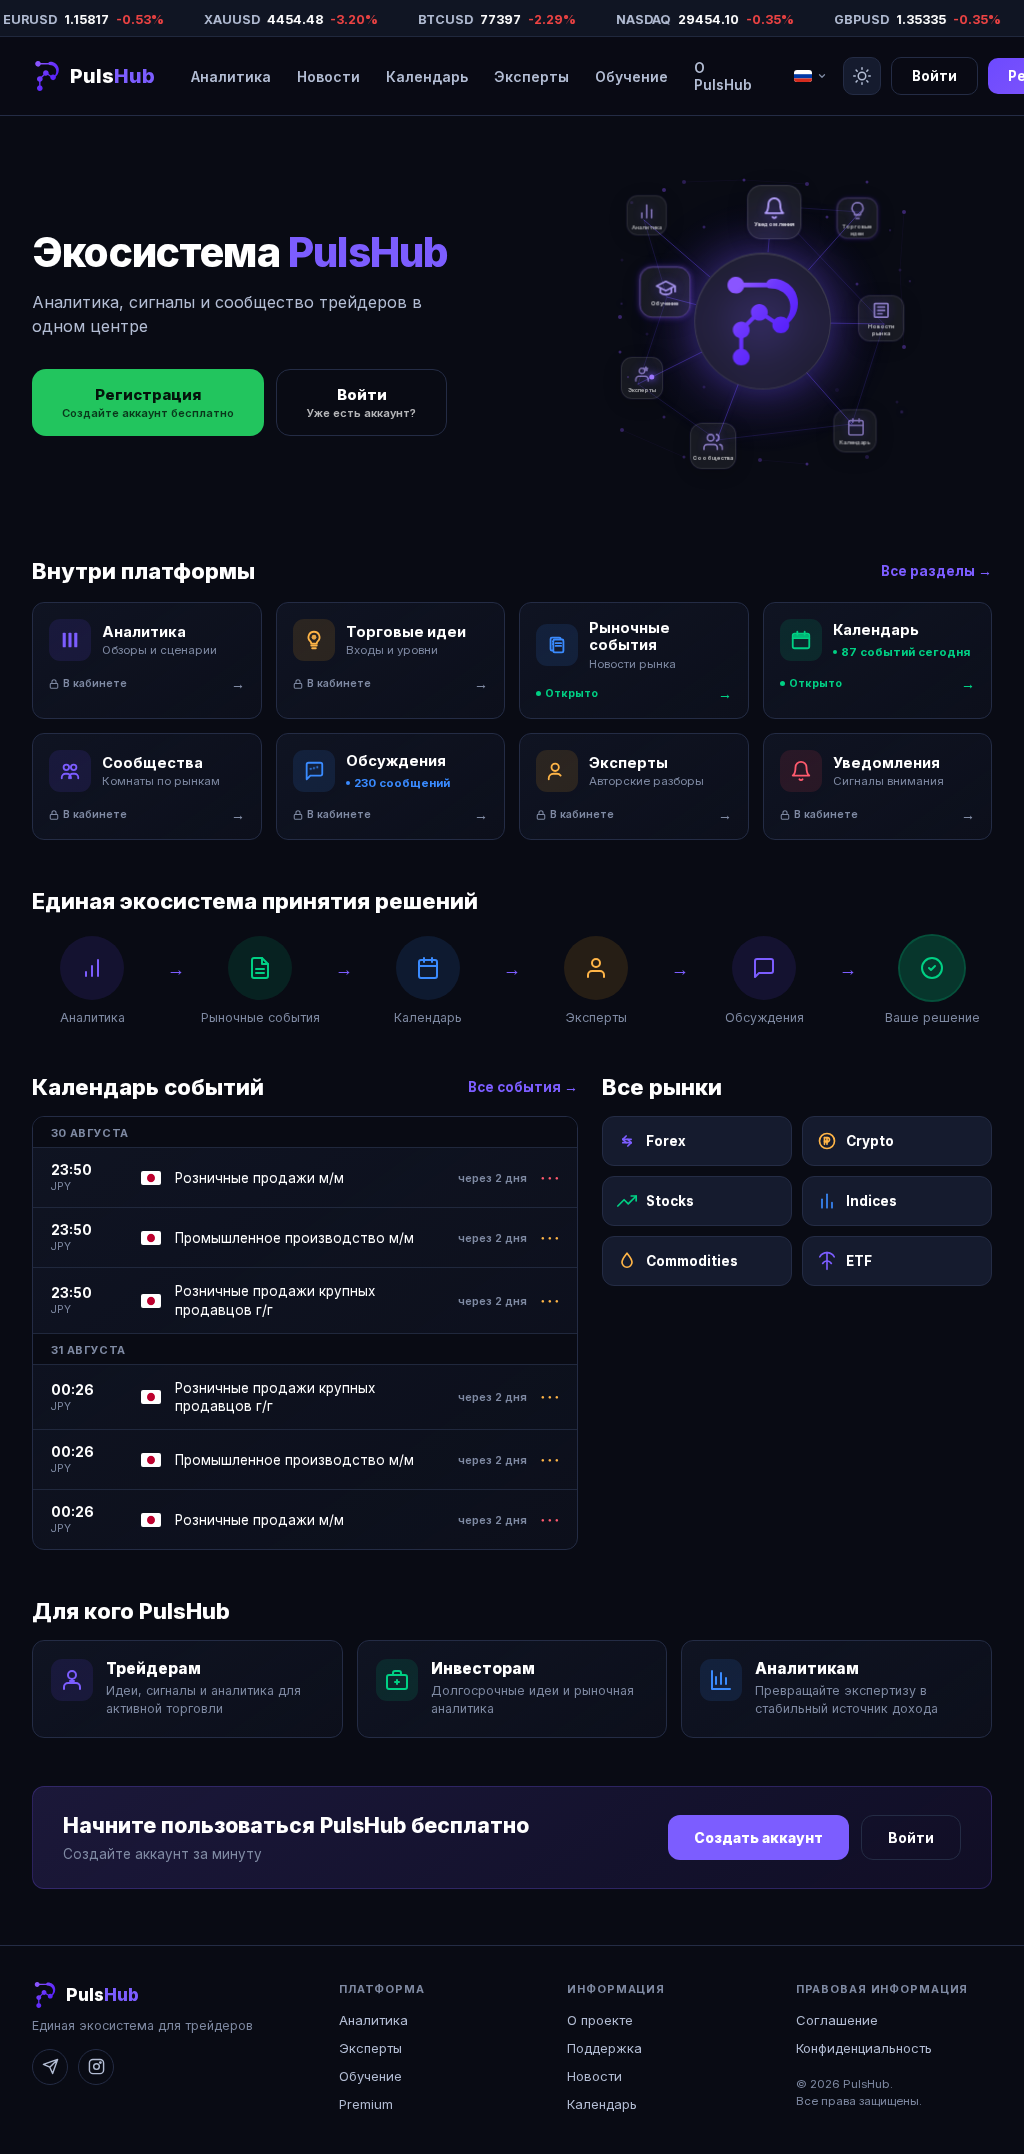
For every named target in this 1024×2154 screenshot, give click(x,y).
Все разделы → (936, 571)
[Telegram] (50, 2067)
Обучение (631, 76)
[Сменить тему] (862, 76)
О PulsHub (723, 76)
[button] (93, 76)
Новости (328, 76)
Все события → (523, 1087)
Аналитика (231, 76)
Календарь (427, 76)
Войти (934, 76)
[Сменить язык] (810, 76)
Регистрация (148, 402)
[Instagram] (96, 2067)
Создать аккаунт (758, 1837)
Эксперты (531, 76)
